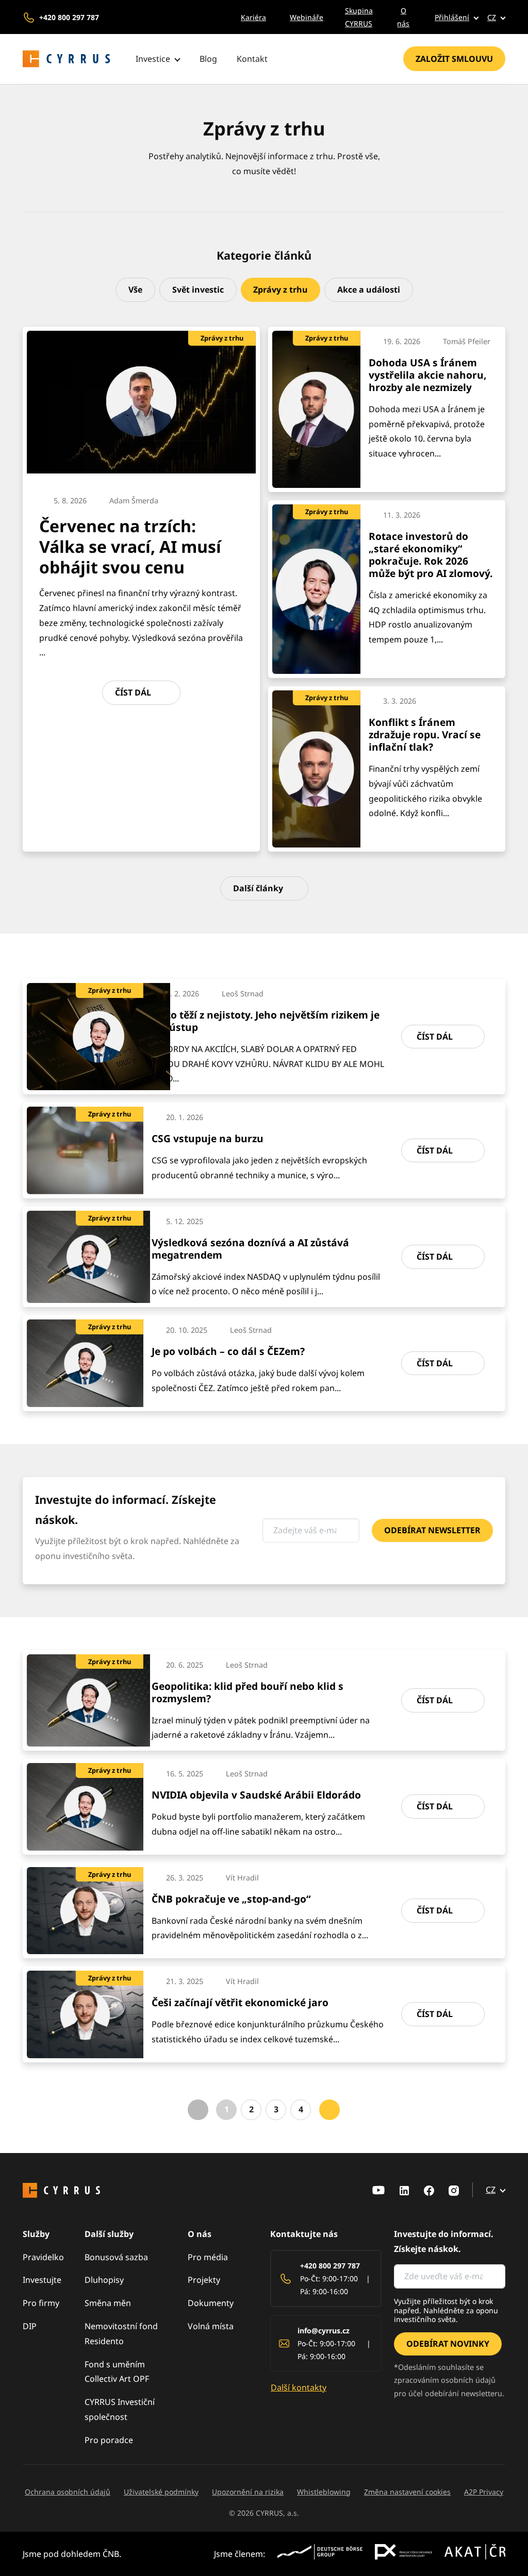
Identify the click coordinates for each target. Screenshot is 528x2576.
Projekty (204, 2280)
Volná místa (211, 2326)
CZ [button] (492, 17)
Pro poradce (109, 2440)
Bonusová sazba (116, 2257)
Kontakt (252, 59)
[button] (449, 17)
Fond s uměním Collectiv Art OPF (117, 2372)
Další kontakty (299, 2387)
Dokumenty (211, 2303)
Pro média (208, 2257)
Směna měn (108, 2303)
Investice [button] (153, 59)
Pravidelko (43, 2257)
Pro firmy (41, 2303)
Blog (208, 59)
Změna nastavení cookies (407, 2492)
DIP (30, 2326)
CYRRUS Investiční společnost (120, 2409)
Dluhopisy (104, 2280)
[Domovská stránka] (67, 59)
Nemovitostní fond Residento (121, 2334)
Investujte (42, 2280)
